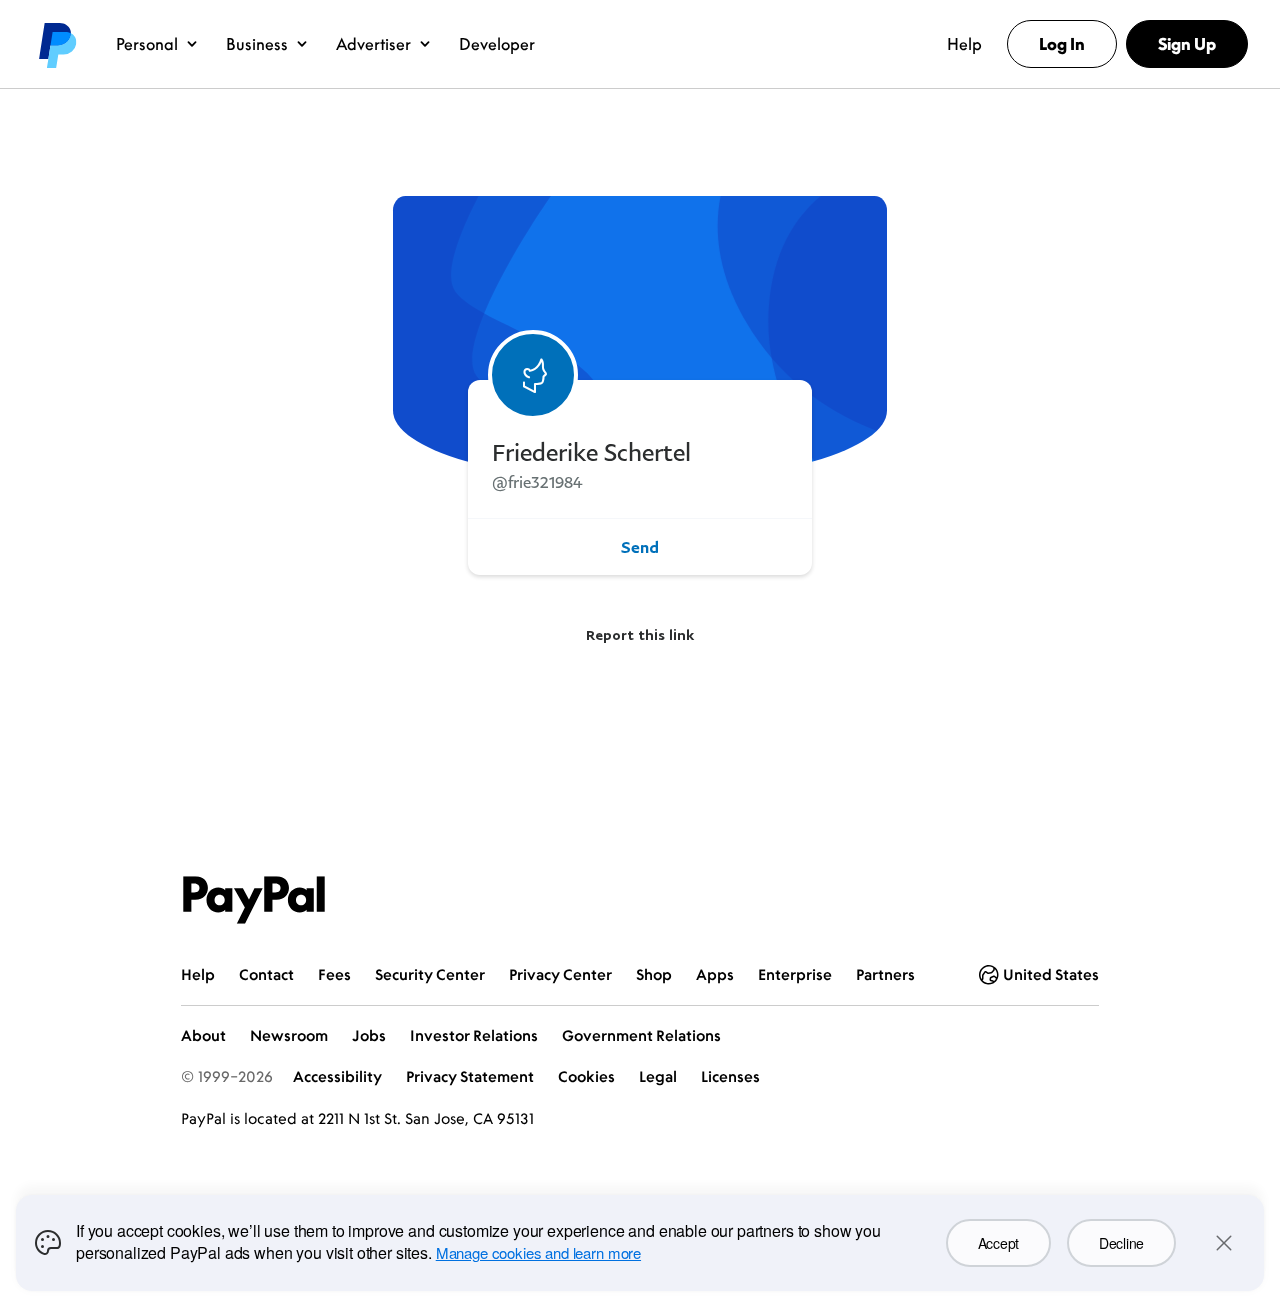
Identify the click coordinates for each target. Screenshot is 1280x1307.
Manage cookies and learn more (538, 1252)
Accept (998, 1243)
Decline (1121, 1243)
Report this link (640, 634)
